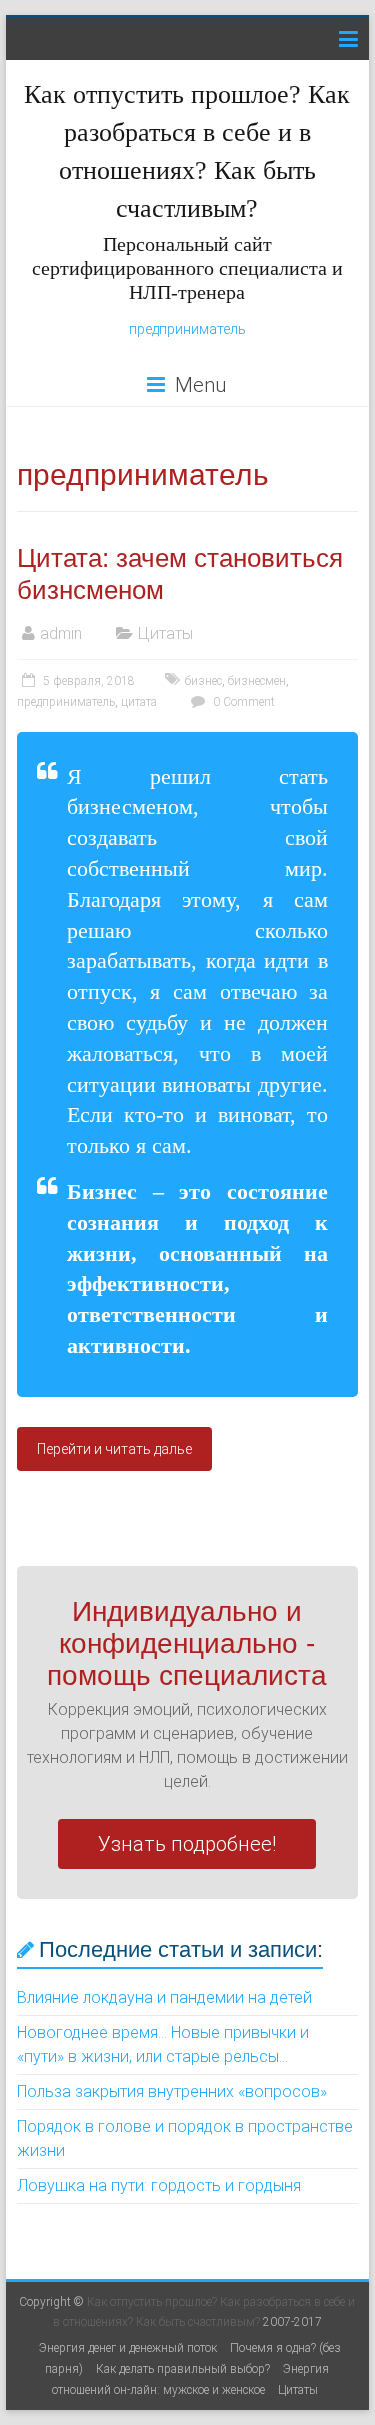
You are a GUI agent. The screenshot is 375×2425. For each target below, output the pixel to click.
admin (61, 633)
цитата (139, 702)
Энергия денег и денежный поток (128, 2348)
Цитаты (165, 633)
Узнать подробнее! (187, 1844)
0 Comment (242, 702)
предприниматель (187, 329)
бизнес (203, 681)
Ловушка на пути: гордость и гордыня (159, 2185)
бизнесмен (257, 681)
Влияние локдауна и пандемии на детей (164, 1997)
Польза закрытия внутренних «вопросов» (172, 2091)
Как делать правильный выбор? (183, 2369)
